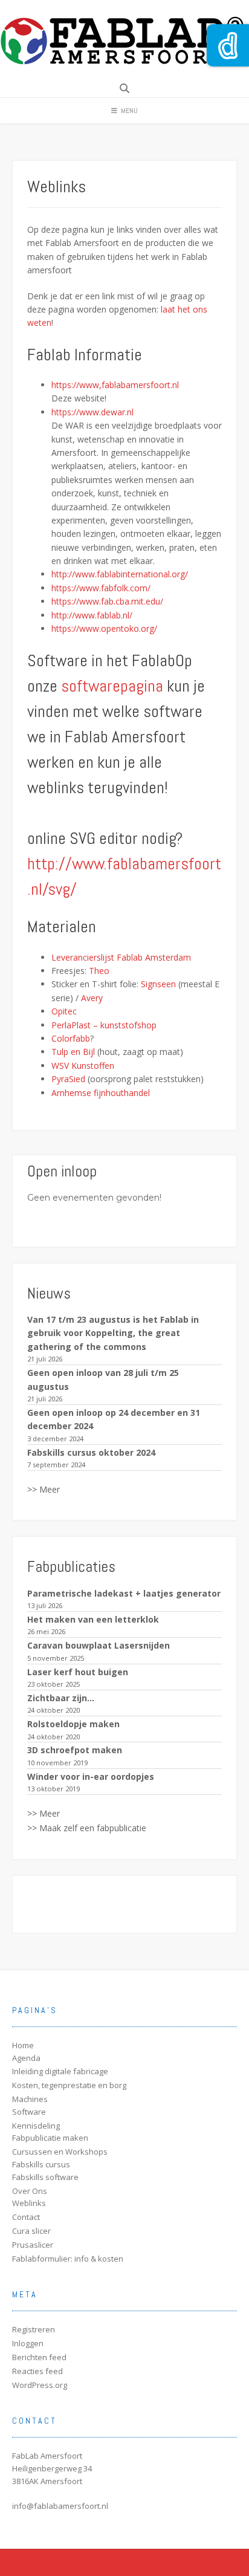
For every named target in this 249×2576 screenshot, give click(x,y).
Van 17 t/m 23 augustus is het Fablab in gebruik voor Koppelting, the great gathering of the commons (113, 1333)
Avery (92, 998)
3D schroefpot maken (75, 1750)
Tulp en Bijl (73, 1052)
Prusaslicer (33, 2245)
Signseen (158, 984)
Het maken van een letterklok (93, 1619)
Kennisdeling (36, 2126)
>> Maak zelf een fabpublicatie (87, 1828)
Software (29, 2112)
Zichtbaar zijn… (61, 1698)
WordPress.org (40, 2385)
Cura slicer (31, 2231)
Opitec (64, 1011)
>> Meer (44, 1489)
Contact (26, 2217)
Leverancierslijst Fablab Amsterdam (121, 957)
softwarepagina (112, 686)
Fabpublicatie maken (50, 2138)
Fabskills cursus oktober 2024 (91, 1452)
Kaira (157, 2560)
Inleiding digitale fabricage (60, 2071)
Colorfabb (71, 1038)
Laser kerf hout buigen (78, 1672)
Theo (99, 971)
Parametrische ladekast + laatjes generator (124, 1593)
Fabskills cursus (41, 2164)
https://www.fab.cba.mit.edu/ (107, 601)
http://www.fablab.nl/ (92, 615)
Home (23, 2045)
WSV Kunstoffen (83, 1066)
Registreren (34, 2329)
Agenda (26, 2058)
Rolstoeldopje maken (73, 1724)
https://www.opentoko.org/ (104, 628)
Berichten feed (39, 2357)
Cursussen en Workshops (60, 2152)
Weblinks (29, 2203)
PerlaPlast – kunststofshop (104, 1025)
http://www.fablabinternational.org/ (120, 574)
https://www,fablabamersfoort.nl (115, 385)
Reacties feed (37, 2371)
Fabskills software (45, 2177)
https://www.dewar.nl (92, 412)
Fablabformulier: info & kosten (68, 2259)
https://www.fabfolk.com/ (101, 588)
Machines (30, 2099)
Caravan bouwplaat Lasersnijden (99, 1645)
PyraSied (68, 1079)
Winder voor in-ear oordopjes (91, 1776)
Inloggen (28, 2343)
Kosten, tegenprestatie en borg (69, 2085)
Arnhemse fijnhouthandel (101, 1093)
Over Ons (30, 2191)
